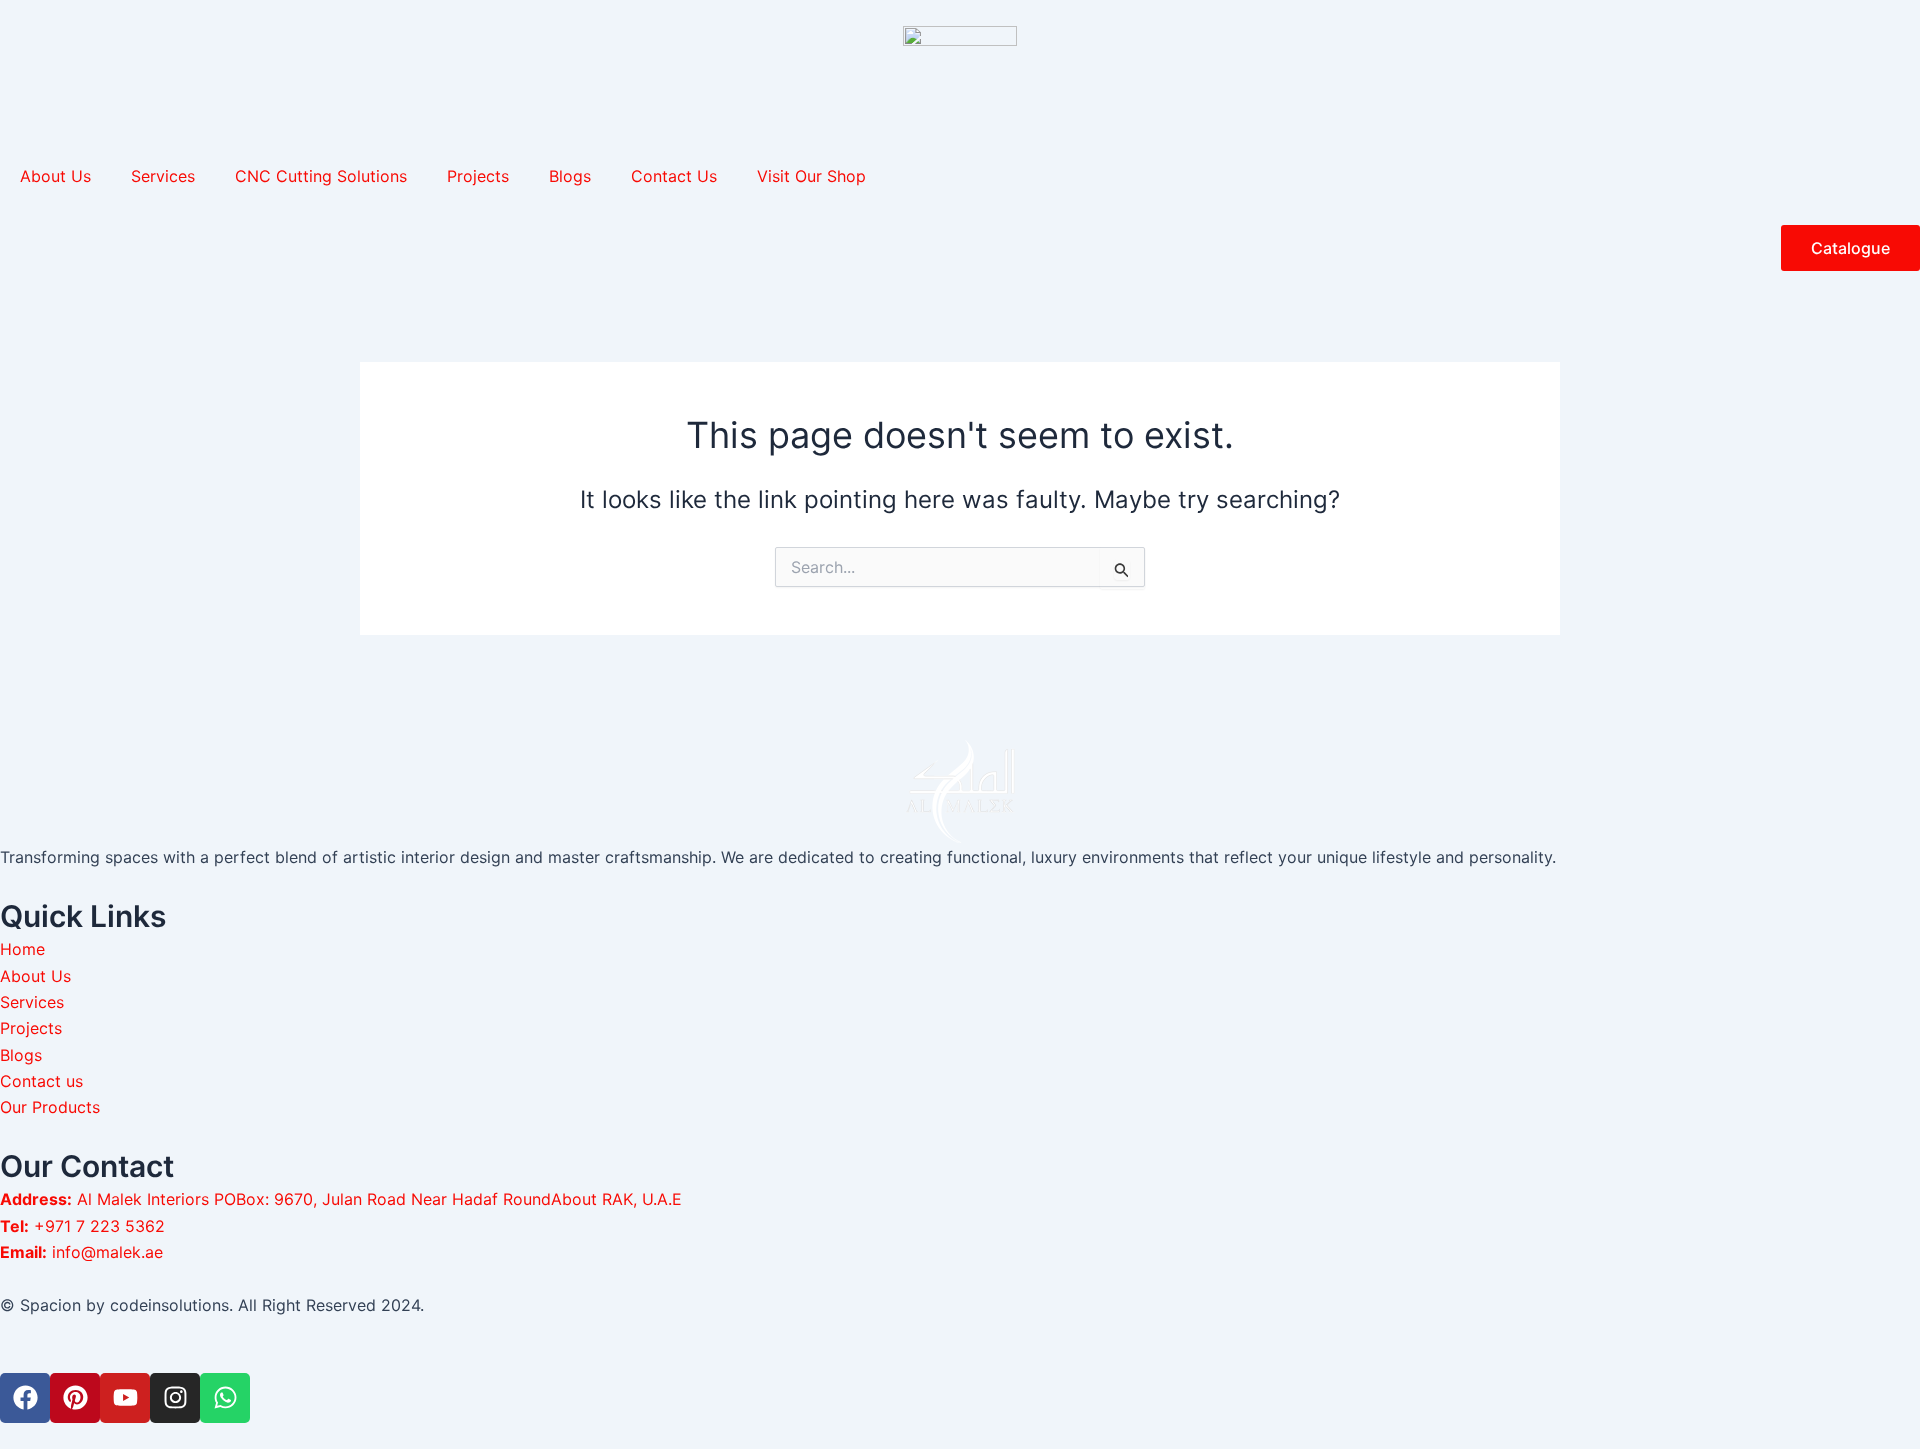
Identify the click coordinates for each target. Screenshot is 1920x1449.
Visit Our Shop (811, 176)
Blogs (570, 176)
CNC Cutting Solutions (321, 176)
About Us (55, 176)
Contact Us (674, 176)
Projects (478, 176)
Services (163, 176)
